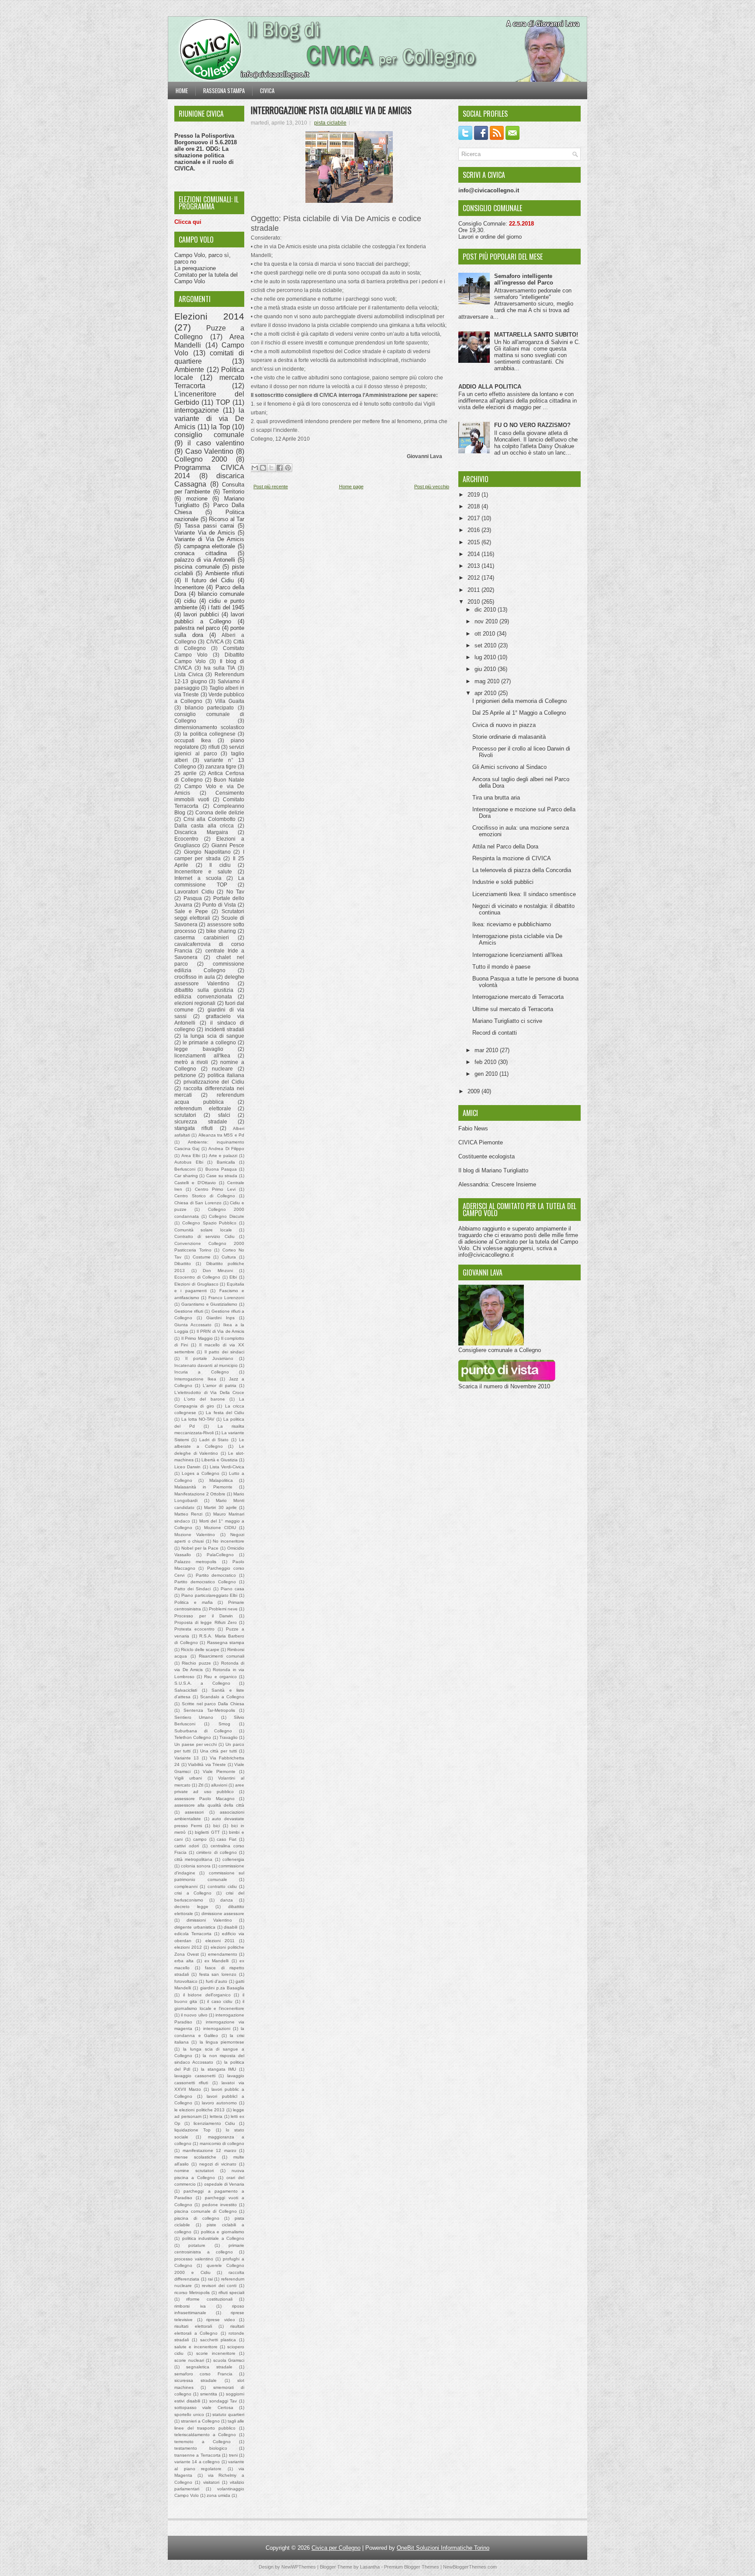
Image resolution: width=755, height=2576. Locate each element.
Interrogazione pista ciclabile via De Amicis (331, 110)
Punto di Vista (219, 905)
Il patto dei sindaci (224, 1352)
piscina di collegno (197, 2218)
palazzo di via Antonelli (205, 560)
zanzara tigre (221, 767)
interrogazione (197, 410)
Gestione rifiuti (189, 1311)
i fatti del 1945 (226, 607)
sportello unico (189, 2414)
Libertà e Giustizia (220, 1460)
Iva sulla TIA (219, 668)
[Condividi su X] (271, 468)
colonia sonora (196, 1866)
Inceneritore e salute (203, 871)
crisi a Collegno (193, 1893)
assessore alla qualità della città (209, 1805)
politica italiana (226, 1075)
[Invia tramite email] (255, 468)
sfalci (224, 1115)
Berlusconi (185, 1169)
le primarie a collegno (209, 1042)
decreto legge (191, 1907)
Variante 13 (187, 1758)
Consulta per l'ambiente (209, 488)
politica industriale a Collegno (213, 2238)
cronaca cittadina (201, 553)
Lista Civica (189, 674)
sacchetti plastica (218, 2340)
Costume (202, 1257)
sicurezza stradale (201, 1121)
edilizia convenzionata (203, 996)
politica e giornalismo (223, 2232)
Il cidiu (220, 865)
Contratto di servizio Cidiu (204, 1236)
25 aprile (185, 773)
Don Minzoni (218, 1271)
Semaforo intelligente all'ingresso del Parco (524, 279)
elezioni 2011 (220, 1941)
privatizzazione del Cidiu (214, 1082)
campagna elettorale (210, 546)
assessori (194, 1812)
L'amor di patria (220, 1385)
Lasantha (370, 2567)
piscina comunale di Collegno (206, 2211)
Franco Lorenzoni (226, 1298)
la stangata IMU (218, 2069)
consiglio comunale (209, 435)
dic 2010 (486, 610)
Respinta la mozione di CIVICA (512, 858)
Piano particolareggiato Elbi (210, 1595)
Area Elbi (191, 1156)
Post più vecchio (432, 487)
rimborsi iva (190, 2306)
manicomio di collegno (222, 2143)
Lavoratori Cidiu (194, 892)
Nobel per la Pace (200, 1548)
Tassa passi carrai (209, 526)
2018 (474, 506)
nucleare (222, 1069)
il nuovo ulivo (194, 2015)
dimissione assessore (223, 1914)
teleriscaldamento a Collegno (205, 2435)
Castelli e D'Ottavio (195, 1183)
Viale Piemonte (219, 1771)
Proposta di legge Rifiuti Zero (206, 1622)
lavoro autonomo (219, 2103)
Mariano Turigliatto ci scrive (507, 1021)
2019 (474, 495)
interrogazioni (217, 2028)
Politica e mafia (194, 1602)
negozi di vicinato (218, 2164)
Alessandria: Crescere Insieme (497, 1184)
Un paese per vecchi (196, 1744)
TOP (223, 402)
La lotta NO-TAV (198, 1419)
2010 (474, 602)
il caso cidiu (220, 2001)
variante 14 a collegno (197, 2462)
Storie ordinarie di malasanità (509, 737)
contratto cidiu (222, 1886)
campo (200, 1839)
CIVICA (215, 641)
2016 (474, 530)
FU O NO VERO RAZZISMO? (532, 425)
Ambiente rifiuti (225, 573)
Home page (351, 487)
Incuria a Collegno (202, 1372)
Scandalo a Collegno (222, 1697)
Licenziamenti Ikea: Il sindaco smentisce (524, 894)
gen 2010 (487, 1074)
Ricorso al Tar (227, 519)
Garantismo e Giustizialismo (210, 1304)
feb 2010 (486, 1062)
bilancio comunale (221, 594)
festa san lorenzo (218, 1974)
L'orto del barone (204, 1399)
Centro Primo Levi (215, 1189)
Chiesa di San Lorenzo (198, 1203)
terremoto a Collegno (203, 2442)
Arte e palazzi (223, 1156)
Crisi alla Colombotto (210, 819)
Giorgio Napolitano (207, 852)
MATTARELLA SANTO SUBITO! (536, 335)
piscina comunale (197, 567)
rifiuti (214, 747)
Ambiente (189, 370)
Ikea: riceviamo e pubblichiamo (512, 924)
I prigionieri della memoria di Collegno (519, 701)
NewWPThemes (299, 2567)
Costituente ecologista (487, 1156)
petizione (185, 1075)
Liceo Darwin (187, 1467)
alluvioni (219, 1785)
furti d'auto (216, 1981)
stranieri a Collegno (200, 2421)
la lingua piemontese (222, 2042)
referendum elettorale (203, 1108)
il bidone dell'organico (207, 1995)
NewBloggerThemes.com (470, 2567)
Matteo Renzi (188, 1514)
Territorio (233, 492)
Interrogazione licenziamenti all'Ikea (517, 955)
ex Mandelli (216, 1961)
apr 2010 (486, 693)
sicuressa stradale (196, 2380)
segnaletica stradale (209, 2367)
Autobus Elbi (189, 1162)
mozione (197, 499)
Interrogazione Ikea (195, 1379)
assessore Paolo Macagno (204, 1799)
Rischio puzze (196, 1663)
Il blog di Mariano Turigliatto (493, 1170)
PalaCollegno (220, 1555)
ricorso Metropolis (192, 2293)
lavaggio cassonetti (195, 2076)
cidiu (190, 601)
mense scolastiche (195, 2157)
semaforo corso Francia (203, 2374)
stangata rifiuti (194, 1128)
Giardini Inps (220, 1318)
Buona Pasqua (221, 1169)
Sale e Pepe (191, 911)
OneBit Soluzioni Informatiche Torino (443, 2548)
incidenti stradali (225, 1029)
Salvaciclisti (186, 1690)
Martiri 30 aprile (220, 1507)
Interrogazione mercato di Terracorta (518, 997)
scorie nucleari (189, 2360)
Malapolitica (221, 1480)
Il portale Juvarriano (210, 1358)
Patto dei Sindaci (192, 1589)
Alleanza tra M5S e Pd (221, 1135)
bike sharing (221, 931)
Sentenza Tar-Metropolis (209, 1710)
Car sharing (186, 1176)
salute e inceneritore (196, 2347)
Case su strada (222, 1176)
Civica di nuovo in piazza (504, 725)
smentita (209, 2394)
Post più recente (271, 487)
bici (216, 1826)
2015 (474, 542)
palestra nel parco (197, 628)
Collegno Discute (227, 1216)
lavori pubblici (201, 614)
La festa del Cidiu (225, 1413)
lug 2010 (486, 657)
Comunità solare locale (203, 1230)
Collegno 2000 (201, 459)
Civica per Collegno (336, 2548)
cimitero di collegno (216, 1852)
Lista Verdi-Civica (227, 1467)
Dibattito (183, 1264)
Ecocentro (186, 839)
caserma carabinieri (202, 937)
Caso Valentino (210, 451)
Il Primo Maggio (197, 1338)
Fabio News (473, 1128)
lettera (216, 2116)
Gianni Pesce (228, 845)
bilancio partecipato (210, 707)
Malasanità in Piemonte (203, 1487)
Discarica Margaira (201, 832)
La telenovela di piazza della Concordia (522, 870)
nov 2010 (487, 621)
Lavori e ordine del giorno (490, 237)
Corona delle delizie (220, 812)
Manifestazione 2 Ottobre (200, 1494)
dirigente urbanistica (195, 1927)
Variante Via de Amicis (205, 533)
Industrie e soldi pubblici (503, 882)
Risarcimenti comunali (222, 1656)
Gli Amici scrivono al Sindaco (509, 767)
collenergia (233, 1859)
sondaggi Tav (223, 2401)
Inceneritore (189, 587)
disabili (230, 1927)
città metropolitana (193, 1859)
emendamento (223, 1954)
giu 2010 (486, 669)
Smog (224, 1724)
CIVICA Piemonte (481, 1142)
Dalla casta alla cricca (204, 826)
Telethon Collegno (193, 1737)
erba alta (184, 1961)
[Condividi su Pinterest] (288, 468)
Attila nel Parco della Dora (505, 846)
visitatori (211, 2482)
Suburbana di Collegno (203, 1731)
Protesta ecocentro (194, 1629)
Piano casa (232, 1589)
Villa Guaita (230, 701)
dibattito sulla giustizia (204, 990)
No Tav (236, 892)
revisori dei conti (219, 2286)
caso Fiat (227, 1839)
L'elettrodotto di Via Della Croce (209, 1392)
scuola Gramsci (229, 2360)
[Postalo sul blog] (263, 468)
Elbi (233, 1277)
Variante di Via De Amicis (209, 539)
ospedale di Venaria (224, 2184)
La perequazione (195, 268)
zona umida (218, 2495)
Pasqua (193, 898)
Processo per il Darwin (204, 1616)
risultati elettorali (193, 2326)
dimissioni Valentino (209, 1920)
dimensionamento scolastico (209, 727)
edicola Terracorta (193, 1934)
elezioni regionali (195, 1003)
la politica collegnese (209, 734)
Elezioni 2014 (209, 316)
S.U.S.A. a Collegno (202, 1683)
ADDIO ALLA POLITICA (490, 387)
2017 (474, 518)
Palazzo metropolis (195, 1562)
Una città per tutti (219, 1751)
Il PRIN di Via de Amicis (220, 1331)
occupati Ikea (193, 740)
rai (210, 2279)
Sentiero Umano (194, 1717)
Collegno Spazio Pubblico (210, 1223)
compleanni (186, 1886)
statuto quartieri (228, 2414)
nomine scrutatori (194, 2171)
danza (227, 1900)
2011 (474, 590)
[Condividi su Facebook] (280, 468)
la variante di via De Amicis (209, 418)
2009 (474, 1091)
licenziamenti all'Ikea (202, 1055)
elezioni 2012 (188, 1947)
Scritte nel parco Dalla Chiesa (213, 1704)
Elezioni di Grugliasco (196, 1284)
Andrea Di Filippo (226, 1149)
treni (233, 2455)
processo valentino (194, 2259)
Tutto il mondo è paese (501, 967)
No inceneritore (229, 1541)
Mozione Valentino (195, 1535)
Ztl (201, 1785)
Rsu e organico (220, 1677)
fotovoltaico (186, 1981)
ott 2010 (486, 634)
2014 (474, 554)
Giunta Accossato (193, 1325)
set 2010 (486, 645)
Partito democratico (216, 1575)
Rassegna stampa (224, 90)
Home (182, 90)
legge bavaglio (199, 1049)
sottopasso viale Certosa (204, 2407)
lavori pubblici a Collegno (209, 618)
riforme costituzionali (209, 2299)
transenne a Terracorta (197, 2455)
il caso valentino (216, 443)
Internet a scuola (198, 878)
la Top (221, 427)
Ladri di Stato (214, 1440)
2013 (474, 566)
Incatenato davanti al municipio (206, 1365)
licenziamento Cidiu (214, 2123)
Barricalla (226, 1162)
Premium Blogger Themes (412, 2567)
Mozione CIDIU (220, 1528)
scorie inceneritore (216, 2353)
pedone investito (220, 2205)
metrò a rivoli (191, 1062)
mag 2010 (488, 681)
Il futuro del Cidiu (209, 580)
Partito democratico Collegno (205, 1582)
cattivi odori (187, 1846)
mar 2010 (487, 1050)
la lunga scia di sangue (214, 1036)
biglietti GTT (207, 1832)
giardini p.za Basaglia (222, 1988)
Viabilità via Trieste (207, 1764)
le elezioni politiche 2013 (199, 2110)
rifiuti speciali (231, 2293)
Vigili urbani (188, 1778)
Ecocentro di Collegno (197, 1277)
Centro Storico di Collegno (205, 1196)
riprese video (221, 2320)
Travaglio (229, 1737)
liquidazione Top (192, 2130)
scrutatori (185, 1115)
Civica (267, 90)
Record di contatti (495, 1033)
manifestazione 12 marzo (210, 2150)
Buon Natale (229, 780)
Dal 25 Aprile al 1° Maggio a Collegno (519, 713)
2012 (474, 578)
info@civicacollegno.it (486, 1255)
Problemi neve (223, 1609)
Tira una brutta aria (496, 798)
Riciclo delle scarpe (200, 1650)
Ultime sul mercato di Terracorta (513, 1009)
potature (197, 2245)
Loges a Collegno (201, 1473)
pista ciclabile (330, 123)
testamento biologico (201, 2448)
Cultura (229, 1257)
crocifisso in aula (195, 977)
